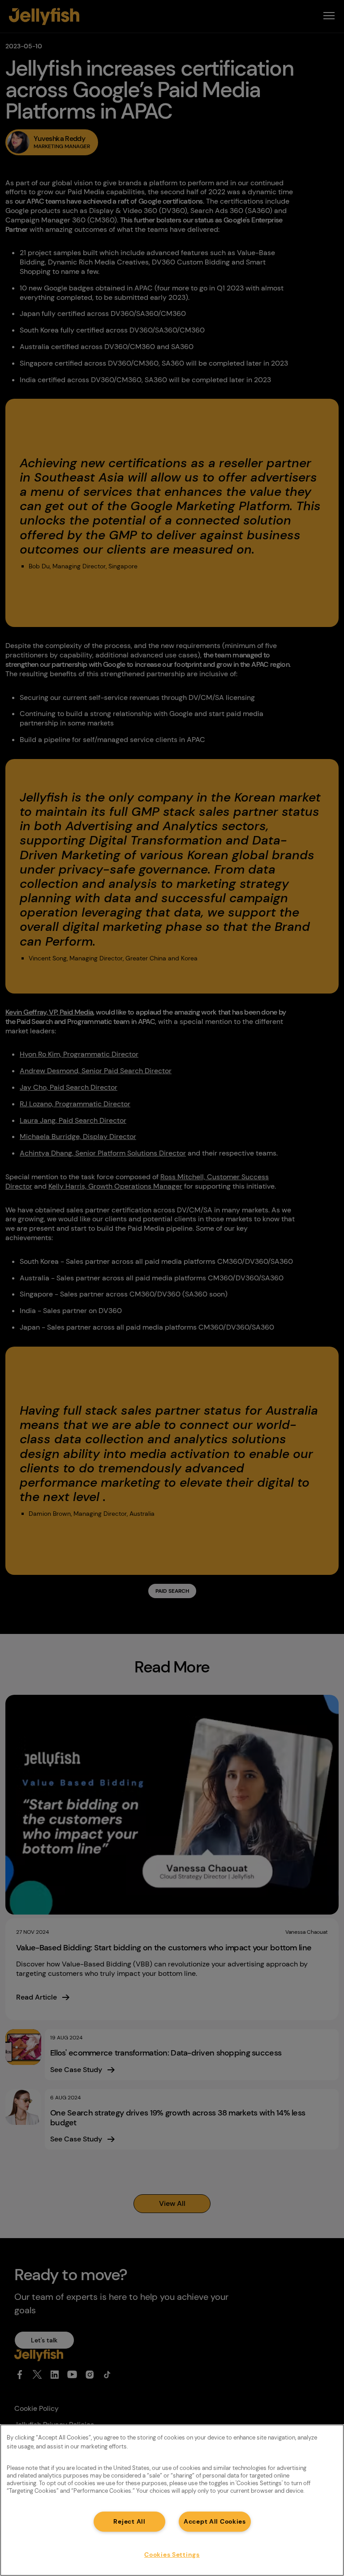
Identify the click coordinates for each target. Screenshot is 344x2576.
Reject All (129, 2521)
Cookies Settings (172, 2555)
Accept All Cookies (215, 2521)
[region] (172, 2500)
